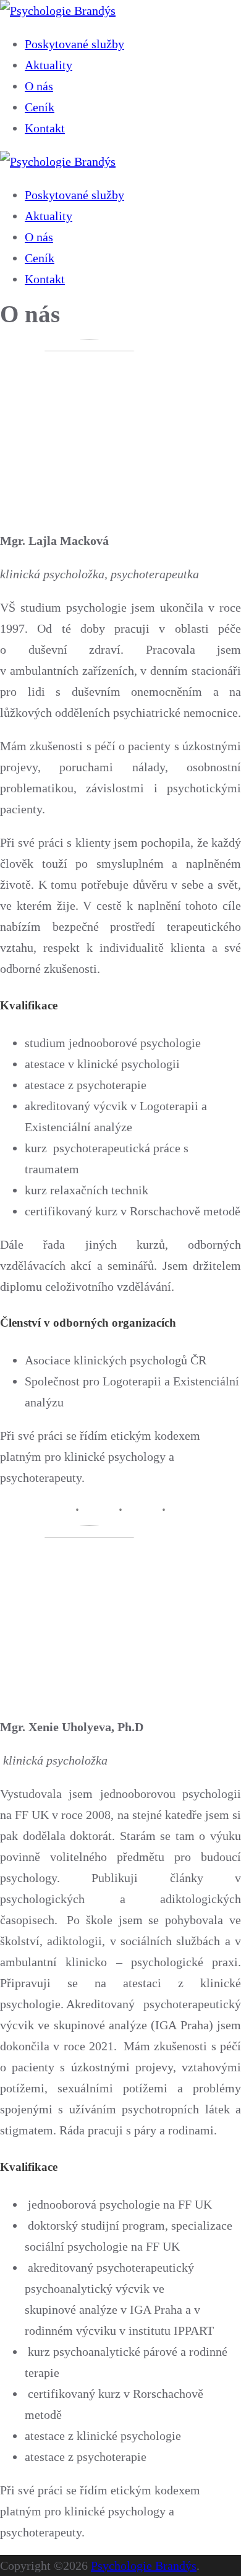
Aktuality (49, 65)
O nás (39, 86)
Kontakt (45, 128)
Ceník (40, 107)
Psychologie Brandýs (144, 2565)
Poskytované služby (74, 44)
